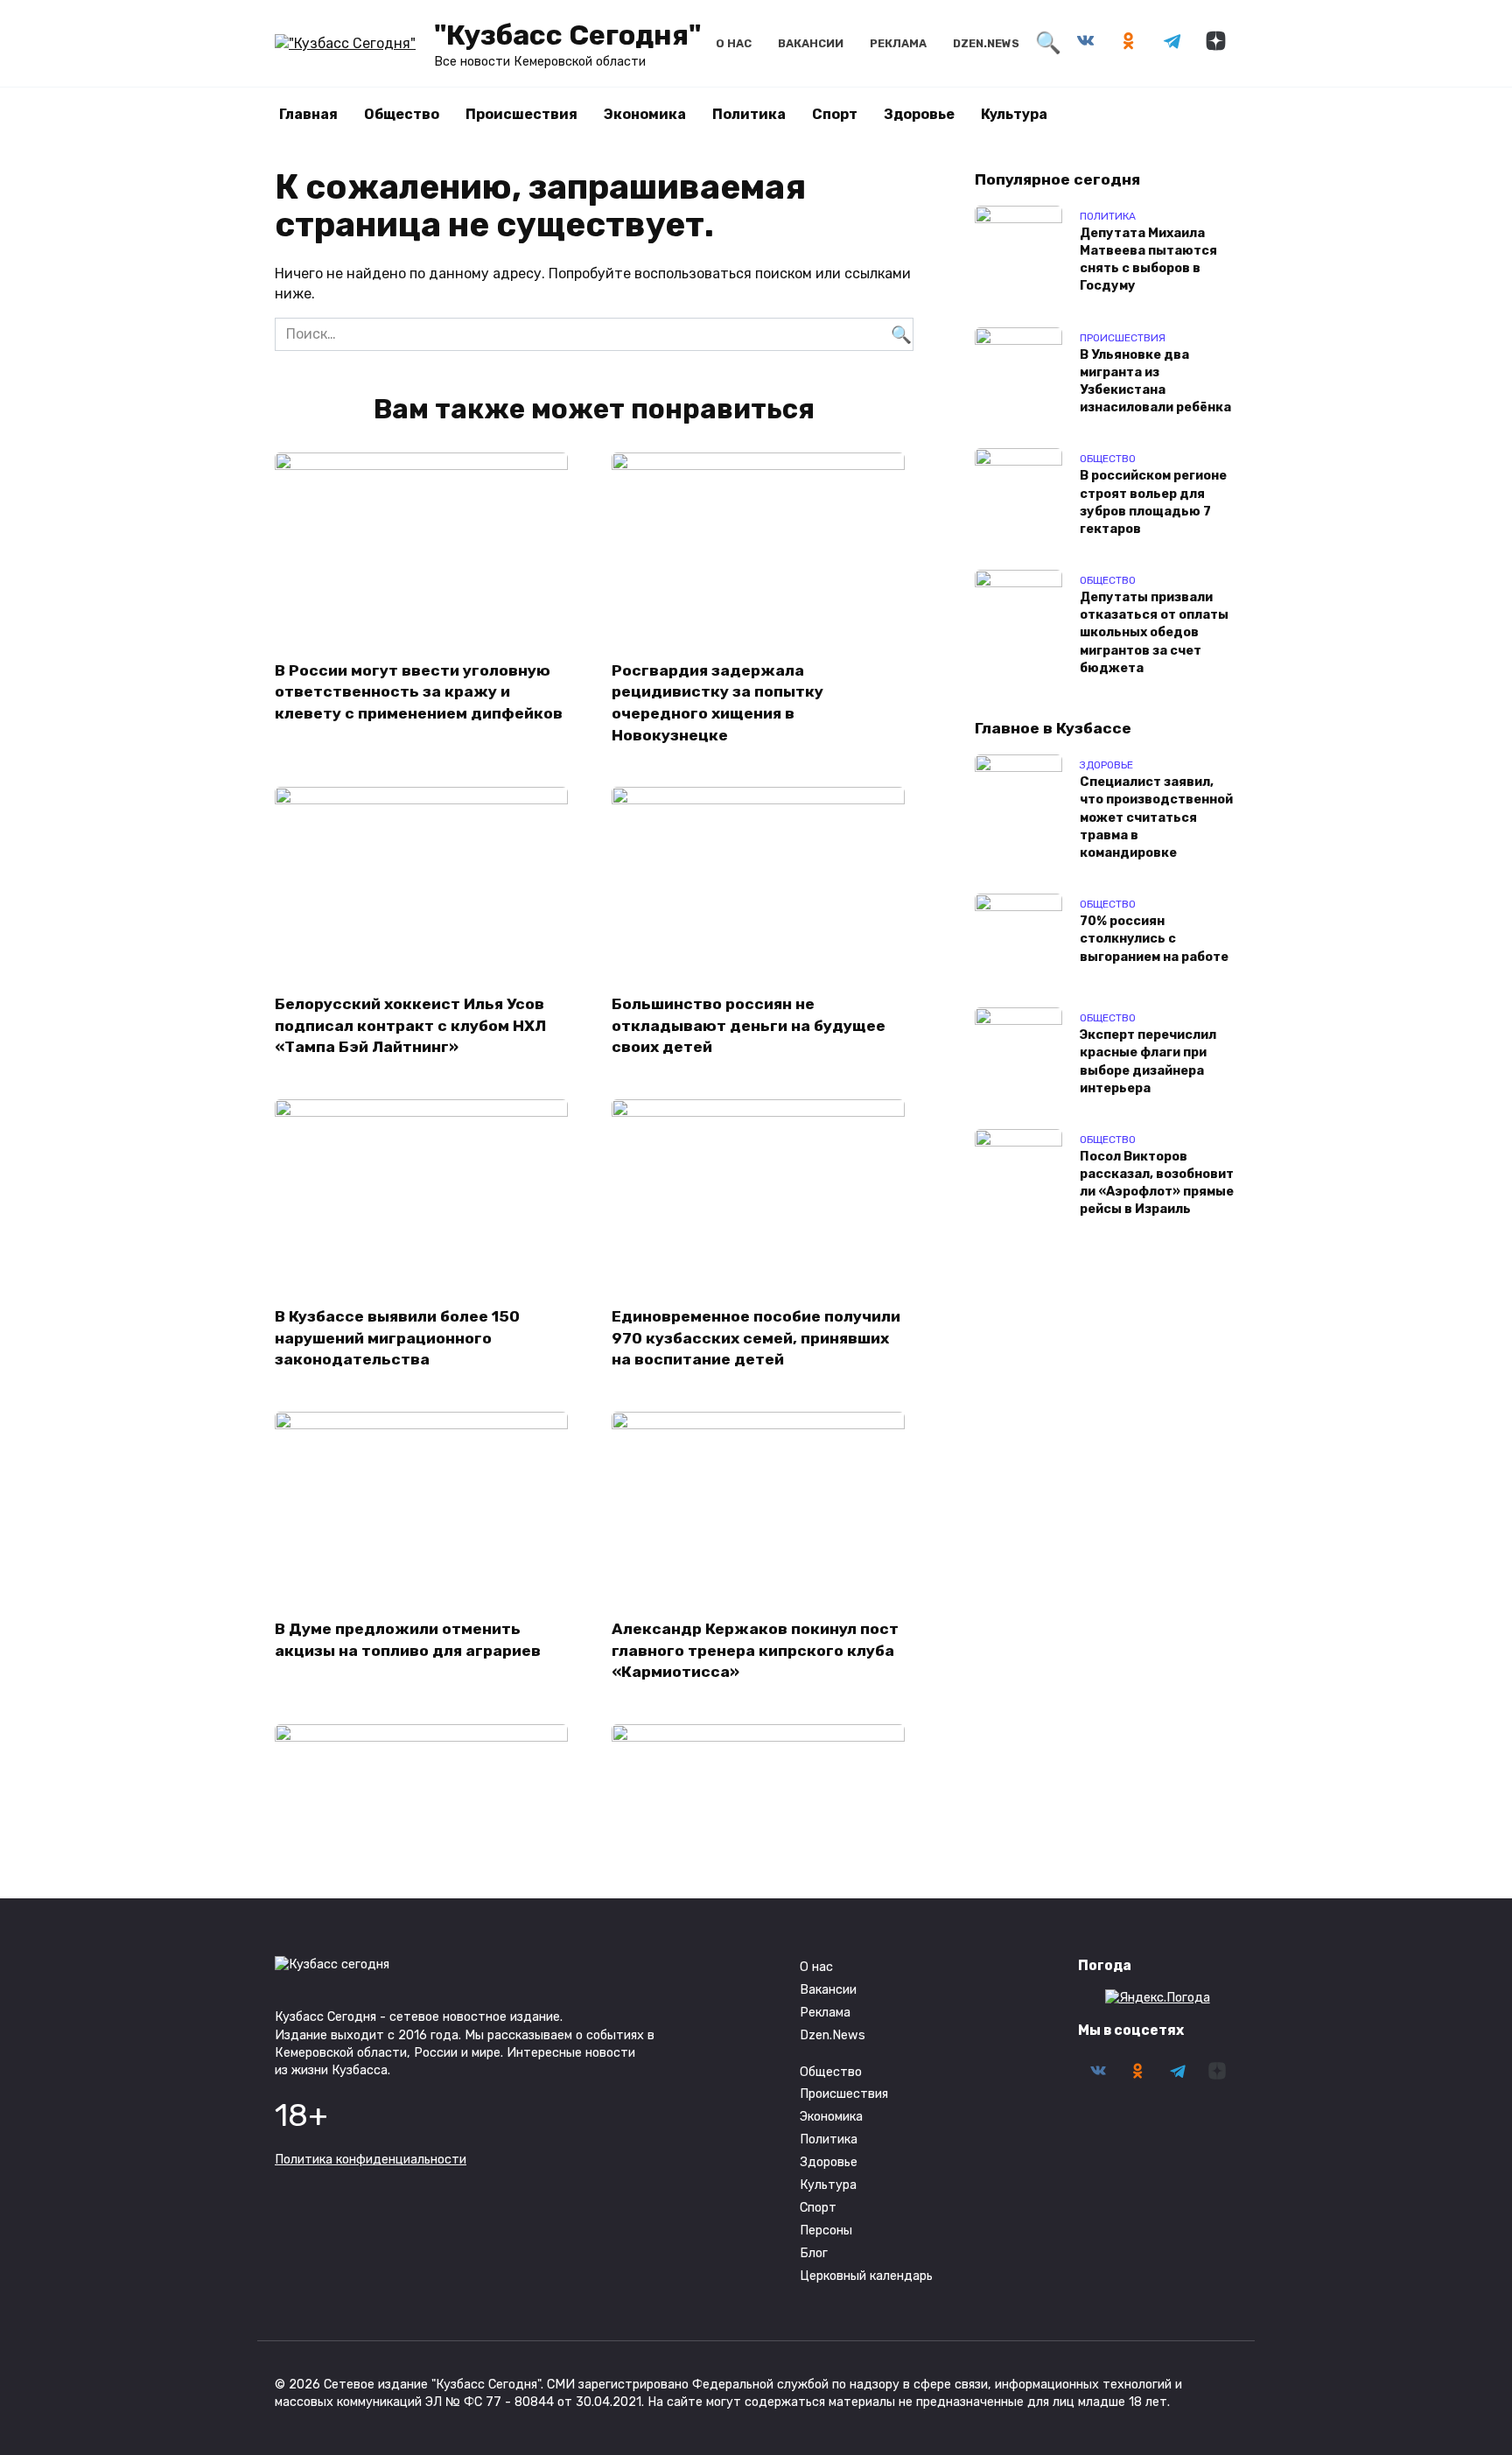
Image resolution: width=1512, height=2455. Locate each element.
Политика (749, 114)
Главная (308, 114)
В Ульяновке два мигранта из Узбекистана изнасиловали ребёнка (1155, 381)
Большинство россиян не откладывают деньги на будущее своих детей (749, 1025)
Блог (814, 2253)
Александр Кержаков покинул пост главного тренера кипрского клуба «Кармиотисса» (755, 1650)
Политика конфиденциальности (371, 2160)
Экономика (645, 114)
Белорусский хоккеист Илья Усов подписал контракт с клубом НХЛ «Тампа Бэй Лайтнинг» (410, 1025)
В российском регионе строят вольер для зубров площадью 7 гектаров (1153, 503)
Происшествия (521, 114)
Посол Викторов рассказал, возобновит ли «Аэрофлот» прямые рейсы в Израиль (1157, 1183)
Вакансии (811, 43)
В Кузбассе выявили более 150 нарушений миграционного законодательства (397, 1338)
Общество (402, 114)
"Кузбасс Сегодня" (567, 35)
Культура (1014, 114)
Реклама (898, 43)
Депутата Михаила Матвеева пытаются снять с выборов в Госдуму (1148, 260)
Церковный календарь (866, 2276)
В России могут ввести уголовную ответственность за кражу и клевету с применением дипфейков (419, 691)
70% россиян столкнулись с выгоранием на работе (1154, 940)
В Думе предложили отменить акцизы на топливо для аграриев (408, 1640)
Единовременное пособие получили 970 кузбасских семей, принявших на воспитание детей (756, 1338)
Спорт (835, 114)
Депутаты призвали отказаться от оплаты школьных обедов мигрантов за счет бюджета (1154, 634)
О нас (734, 43)
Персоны (826, 2231)
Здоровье (919, 114)
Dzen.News (986, 43)
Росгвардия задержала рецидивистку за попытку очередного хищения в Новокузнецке (717, 702)
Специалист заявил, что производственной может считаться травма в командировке (1156, 818)
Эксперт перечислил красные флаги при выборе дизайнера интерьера (1148, 1062)
